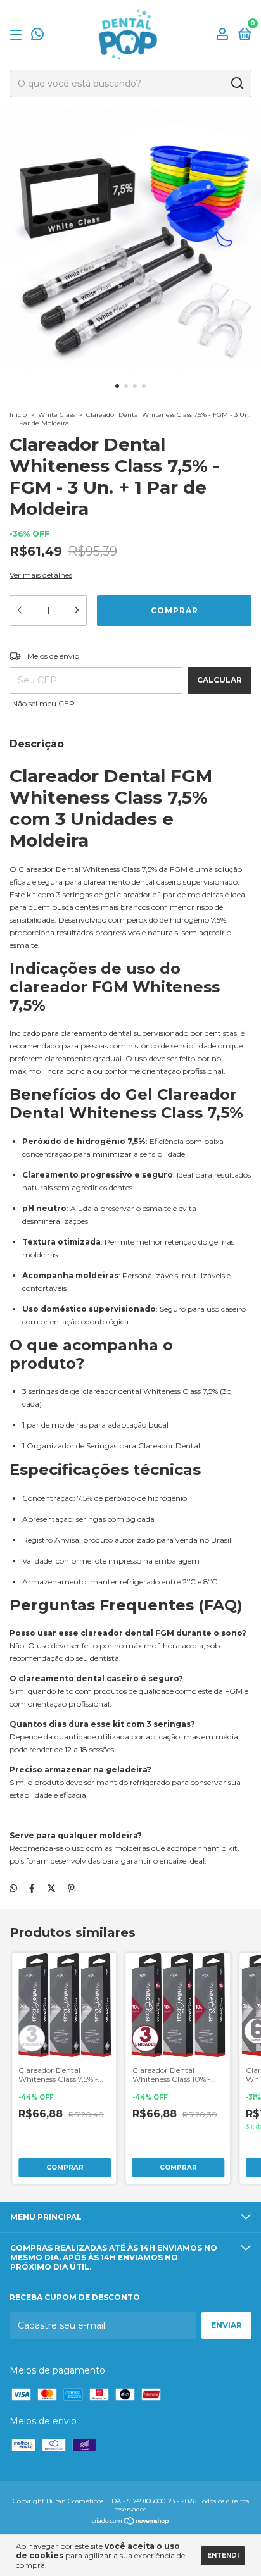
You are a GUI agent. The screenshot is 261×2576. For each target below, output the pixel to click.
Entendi (223, 2555)
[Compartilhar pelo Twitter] (51, 1888)
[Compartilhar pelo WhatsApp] (13, 1888)
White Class (56, 415)
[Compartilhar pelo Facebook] (32, 1888)
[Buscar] (237, 84)
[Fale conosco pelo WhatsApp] (37, 36)
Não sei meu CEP (43, 703)
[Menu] (18, 35)
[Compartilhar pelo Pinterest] (71, 1888)
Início (18, 415)
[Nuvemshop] (131, 2522)
